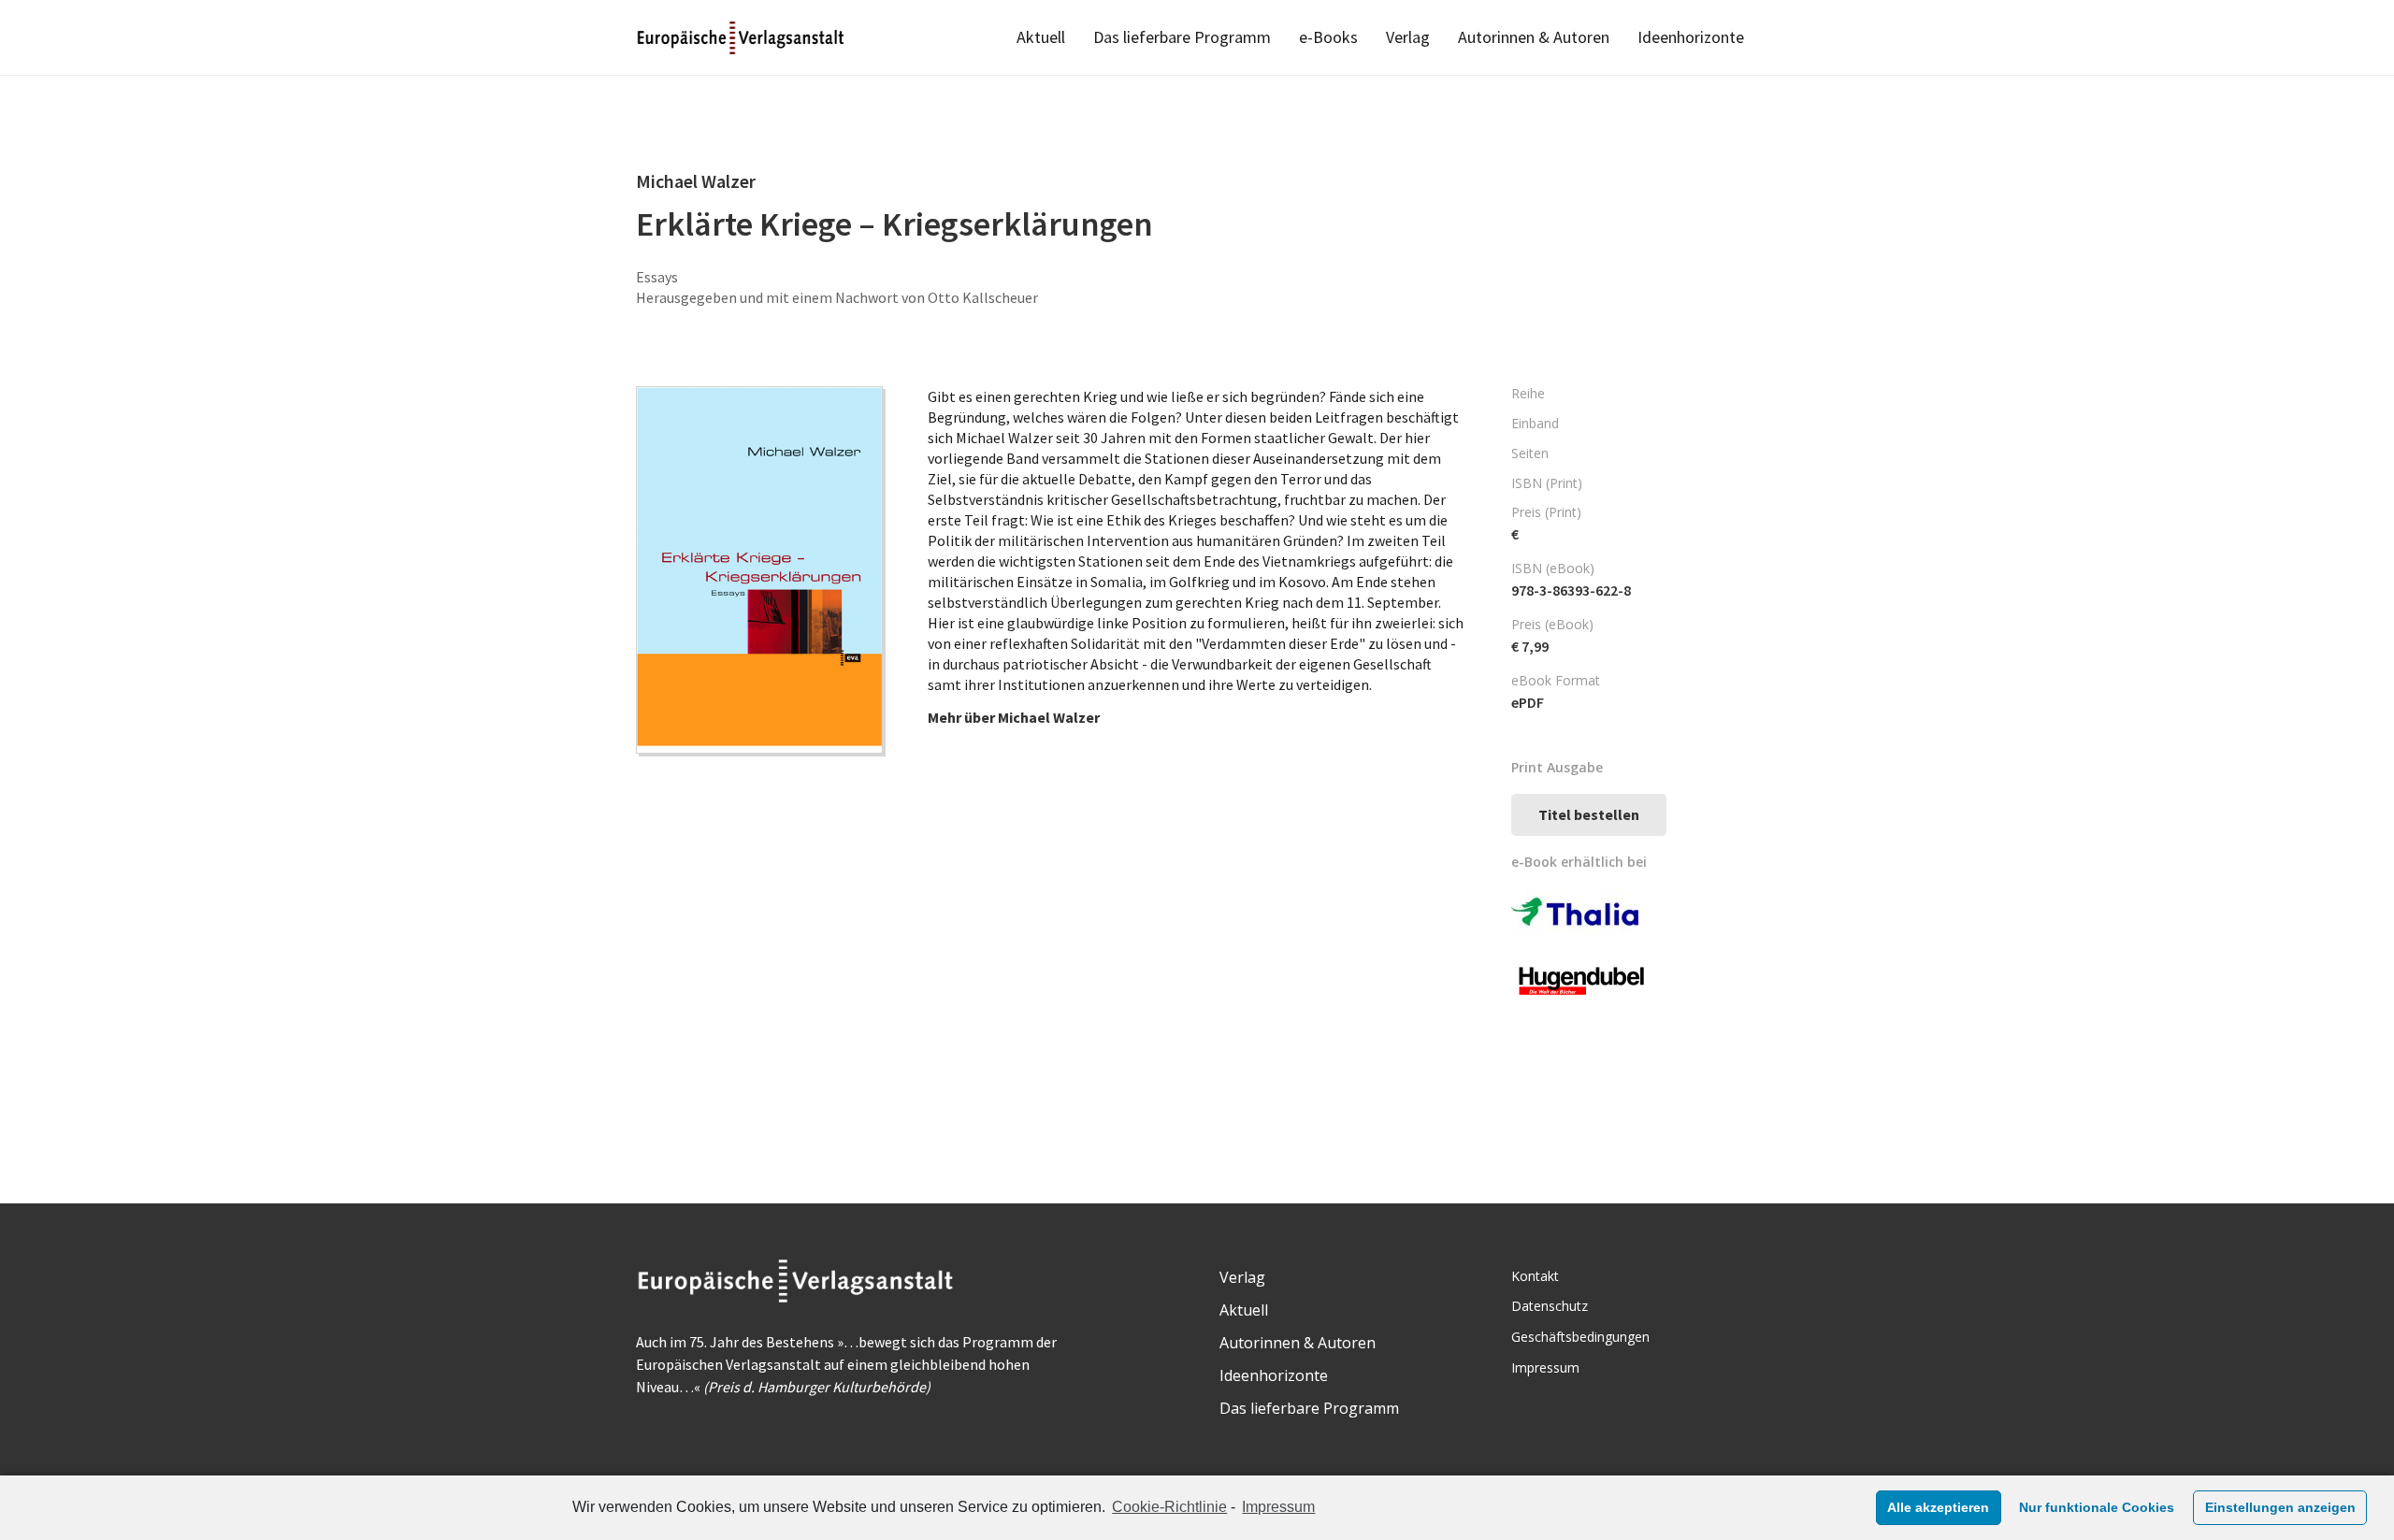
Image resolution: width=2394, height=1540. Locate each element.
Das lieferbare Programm (1309, 1408)
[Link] (742, 38)
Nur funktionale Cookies (2097, 1507)
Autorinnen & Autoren (1298, 1343)
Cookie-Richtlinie (1169, 1507)
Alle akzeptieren (1938, 1507)
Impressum (1278, 1507)
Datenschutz (1550, 1306)
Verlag (1242, 1277)
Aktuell (1244, 1310)
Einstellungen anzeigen (2280, 1507)
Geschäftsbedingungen (1580, 1337)
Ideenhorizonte (1274, 1375)
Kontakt (1535, 1276)
